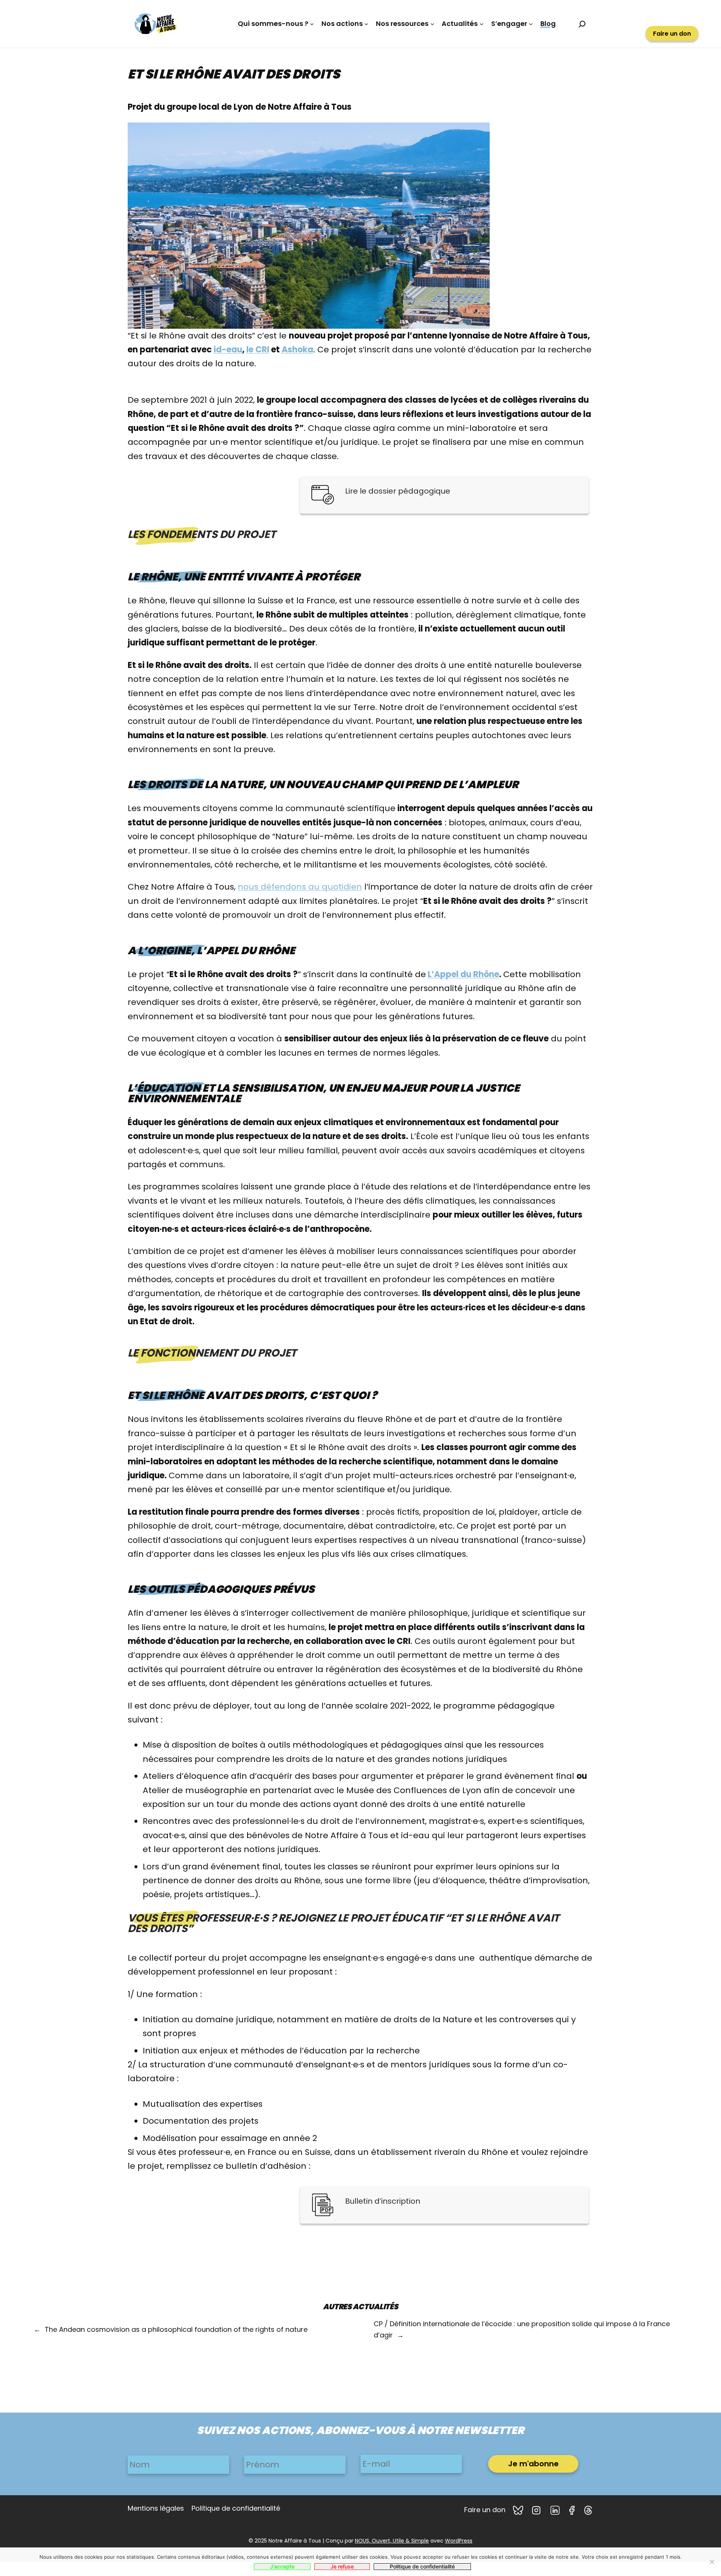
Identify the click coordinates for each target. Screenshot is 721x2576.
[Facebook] (573, 2510)
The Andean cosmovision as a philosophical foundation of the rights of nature (176, 2329)
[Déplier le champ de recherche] (582, 24)
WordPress (459, 2541)
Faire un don (672, 34)
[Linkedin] (556, 2510)
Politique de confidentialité (422, 2566)
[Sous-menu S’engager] (531, 24)
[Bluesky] (519, 2510)
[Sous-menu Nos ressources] (432, 24)
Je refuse (342, 2566)
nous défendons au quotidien (300, 887)
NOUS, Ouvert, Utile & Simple (392, 2541)
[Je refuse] (712, 2562)
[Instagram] (537, 2510)
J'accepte (282, 2566)
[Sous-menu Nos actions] (366, 24)
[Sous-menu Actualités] (482, 24)
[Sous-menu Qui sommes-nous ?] (312, 24)
